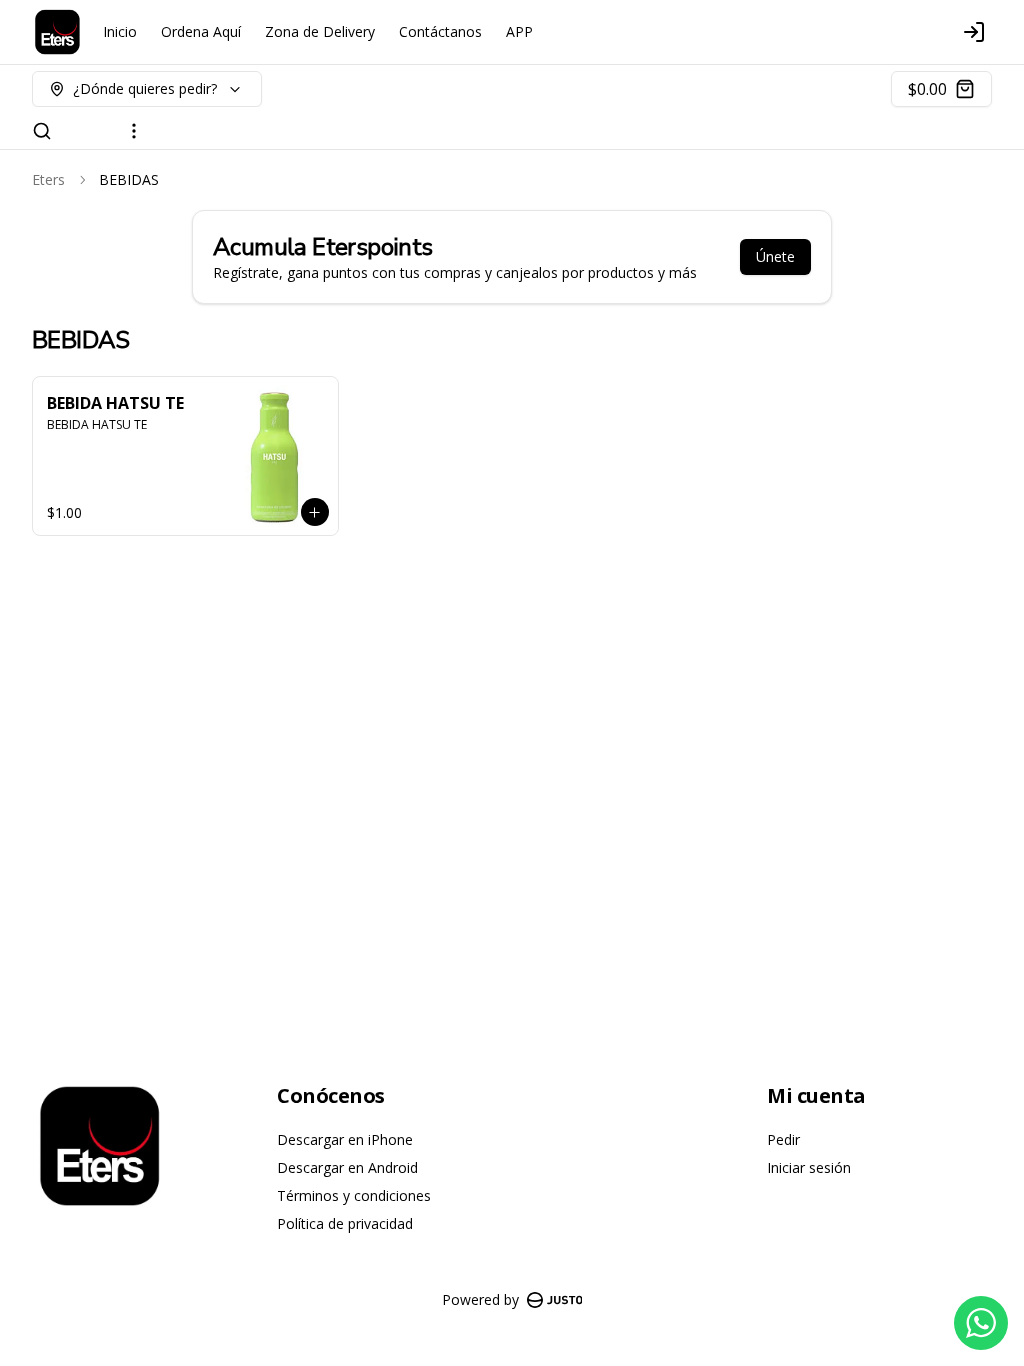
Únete (775, 256)
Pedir (783, 1139)
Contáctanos (440, 31)
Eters (48, 179)
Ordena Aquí (201, 31)
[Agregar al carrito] (315, 512)
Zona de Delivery (320, 31)
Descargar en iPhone (345, 1139)
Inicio (120, 31)
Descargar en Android (347, 1167)
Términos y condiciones (354, 1195)
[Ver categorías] (134, 131)
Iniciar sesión (809, 1167)
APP (519, 31)
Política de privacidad (345, 1223)
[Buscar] (42, 131)
